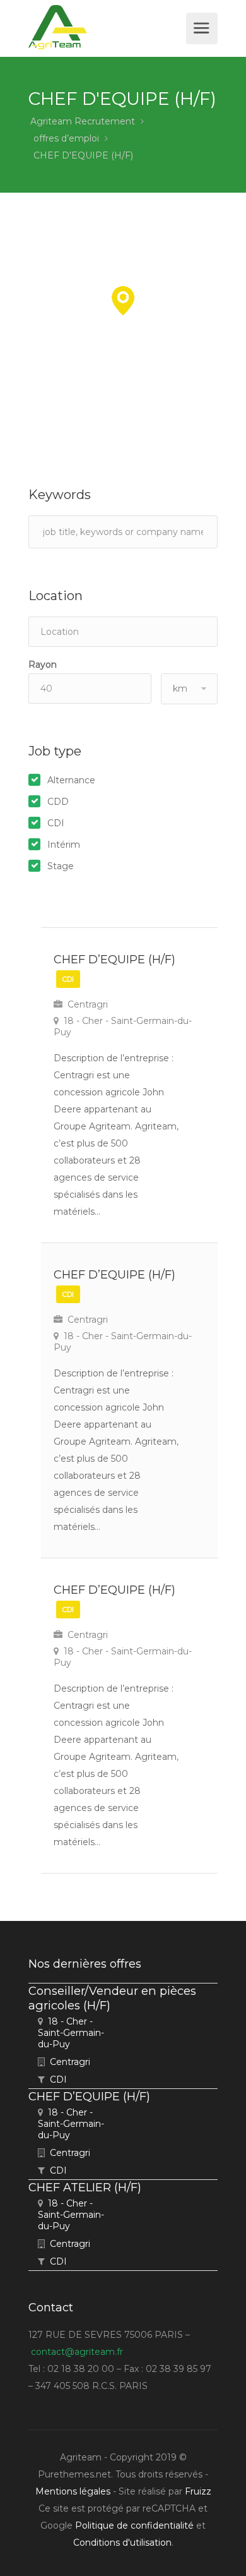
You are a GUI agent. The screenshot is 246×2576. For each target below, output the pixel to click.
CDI (56, 823)
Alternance (71, 780)
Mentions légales (73, 2491)
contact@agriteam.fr (77, 2352)
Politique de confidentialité (134, 2525)
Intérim (64, 845)
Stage (61, 866)
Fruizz (198, 2491)
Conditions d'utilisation (122, 2543)
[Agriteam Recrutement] (106, 27)
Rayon (43, 665)
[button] (123, 301)
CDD (58, 802)
